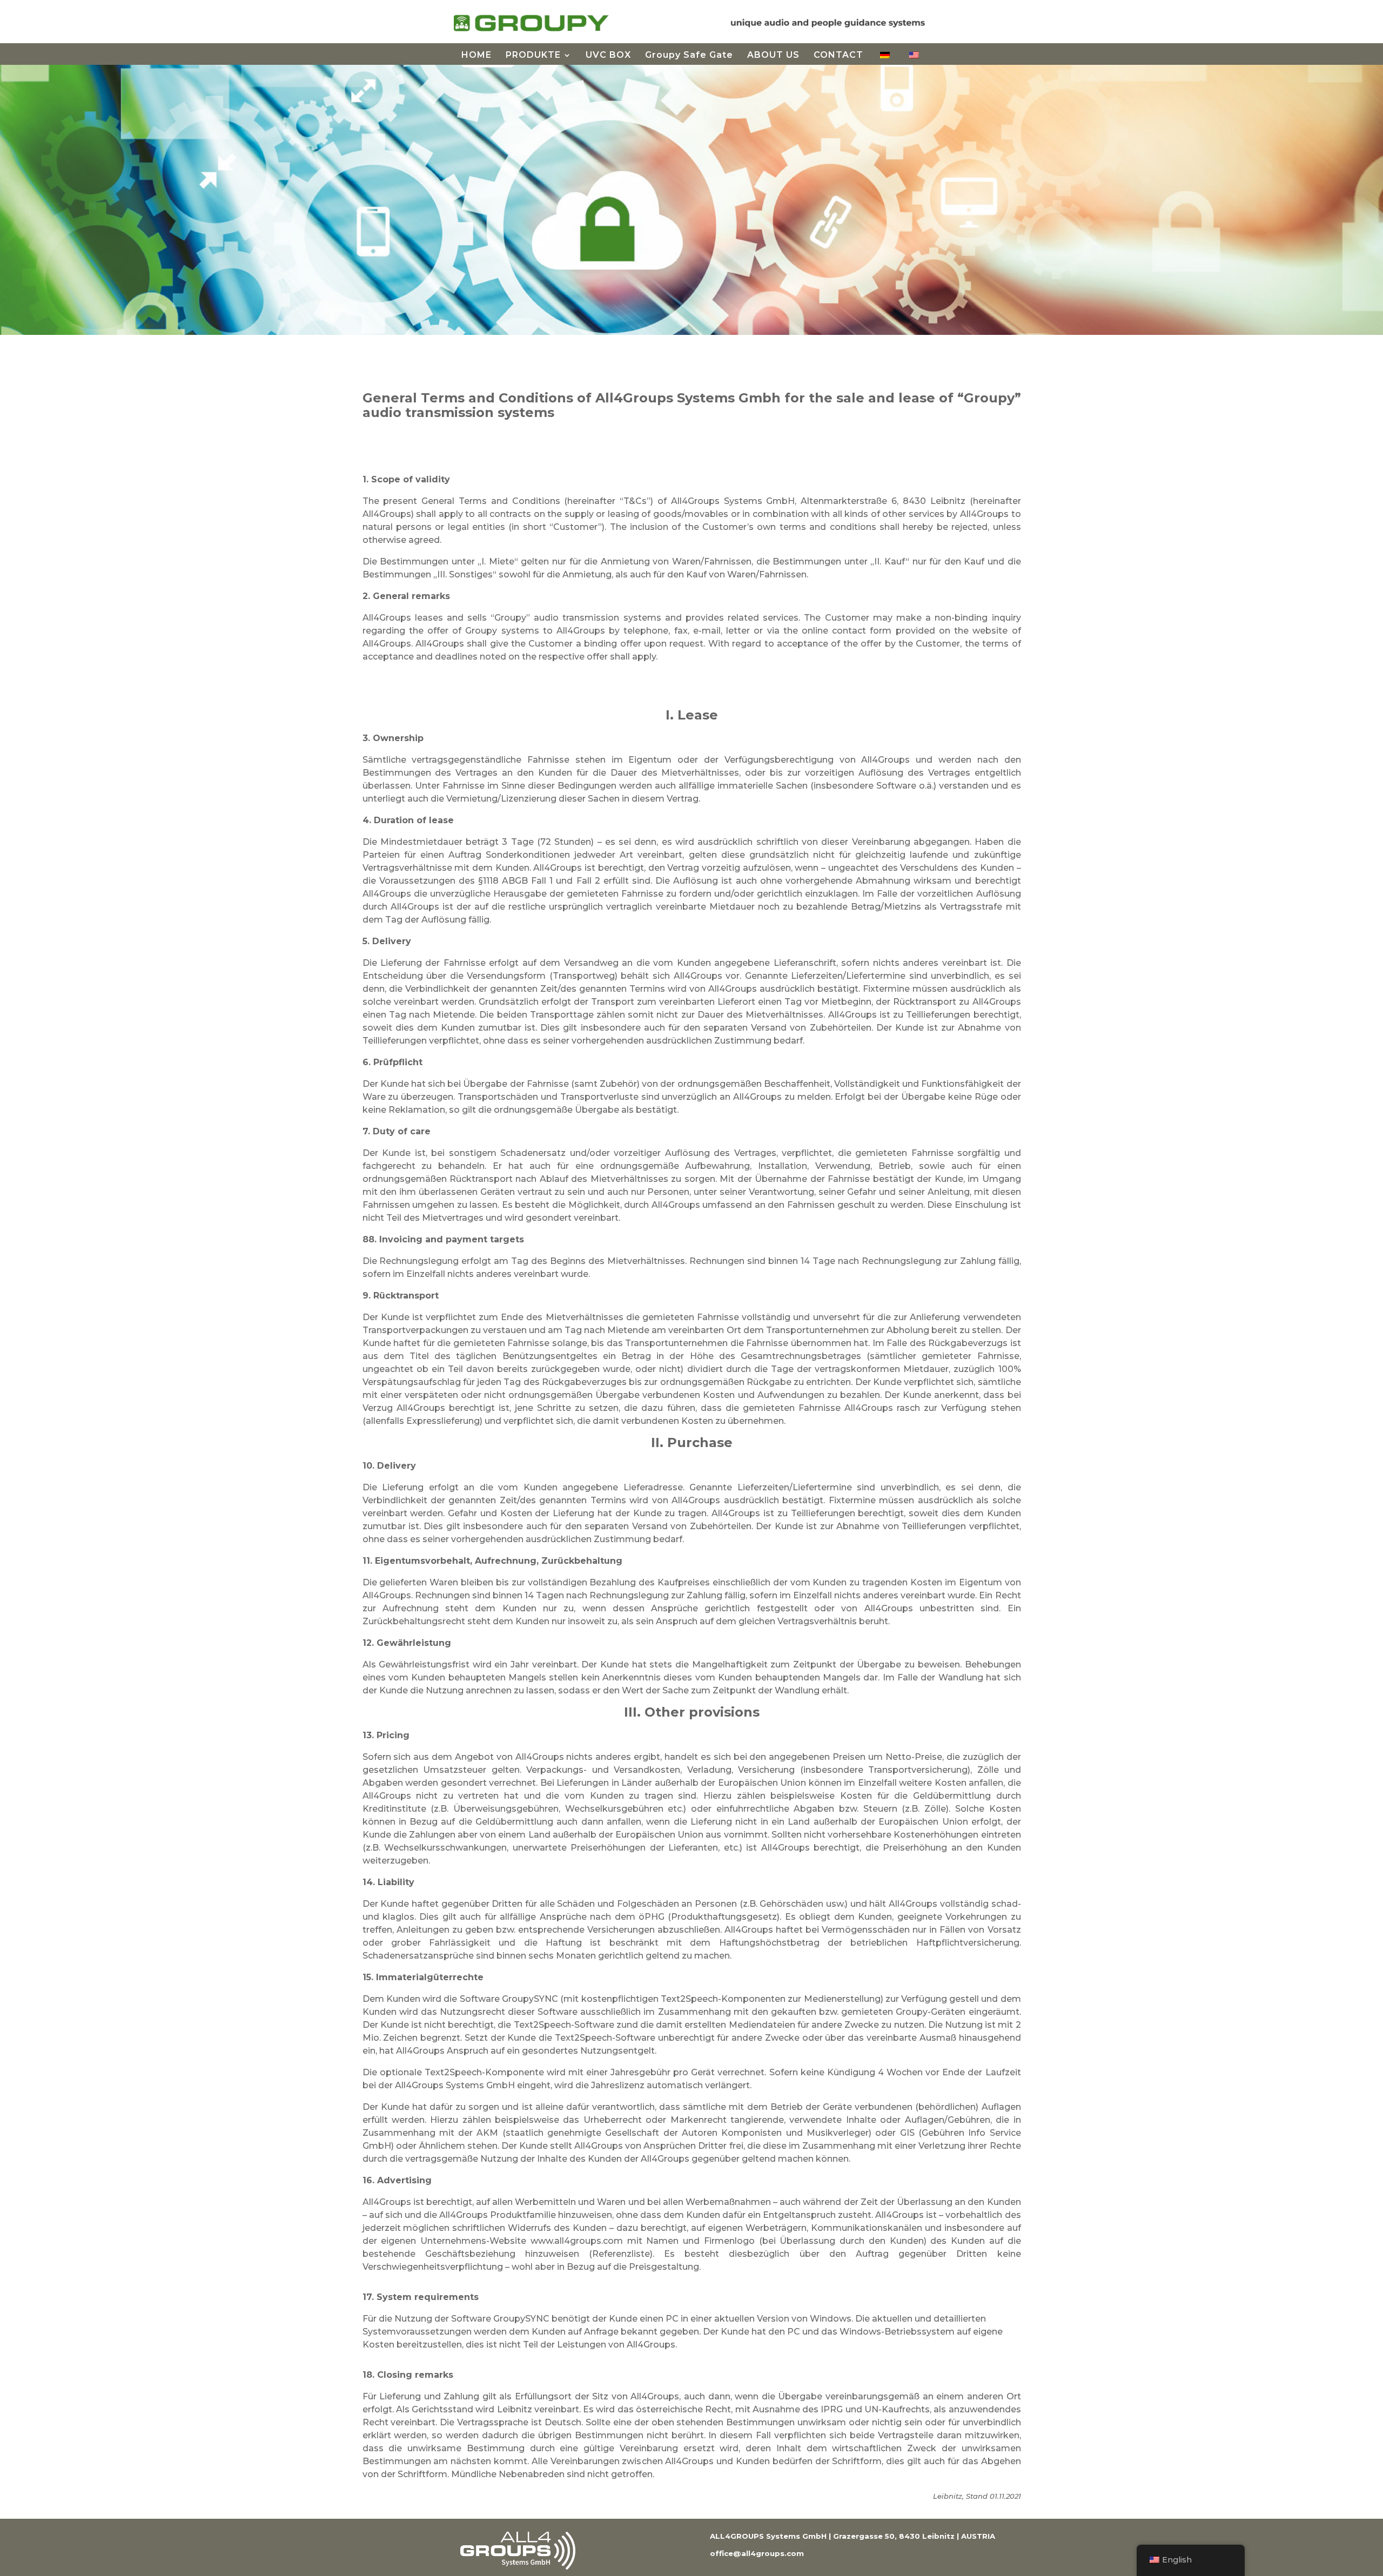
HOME (476, 56)
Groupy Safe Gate (689, 56)
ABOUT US (773, 56)
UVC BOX (608, 56)
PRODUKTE (533, 56)
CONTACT (838, 56)
